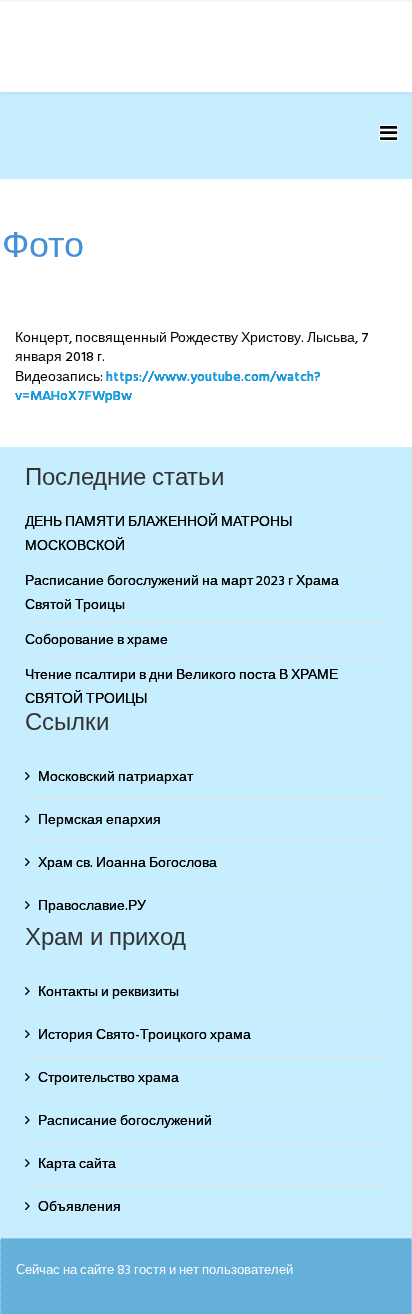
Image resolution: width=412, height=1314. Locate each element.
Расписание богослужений (125, 1121)
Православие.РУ (92, 906)
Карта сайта (77, 1164)
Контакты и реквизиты (108, 992)
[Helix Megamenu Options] (388, 135)
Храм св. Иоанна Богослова (127, 863)
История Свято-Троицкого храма (144, 1035)
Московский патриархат (115, 777)
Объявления (79, 1207)
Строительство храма (108, 1078)
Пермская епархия (99, 820)
